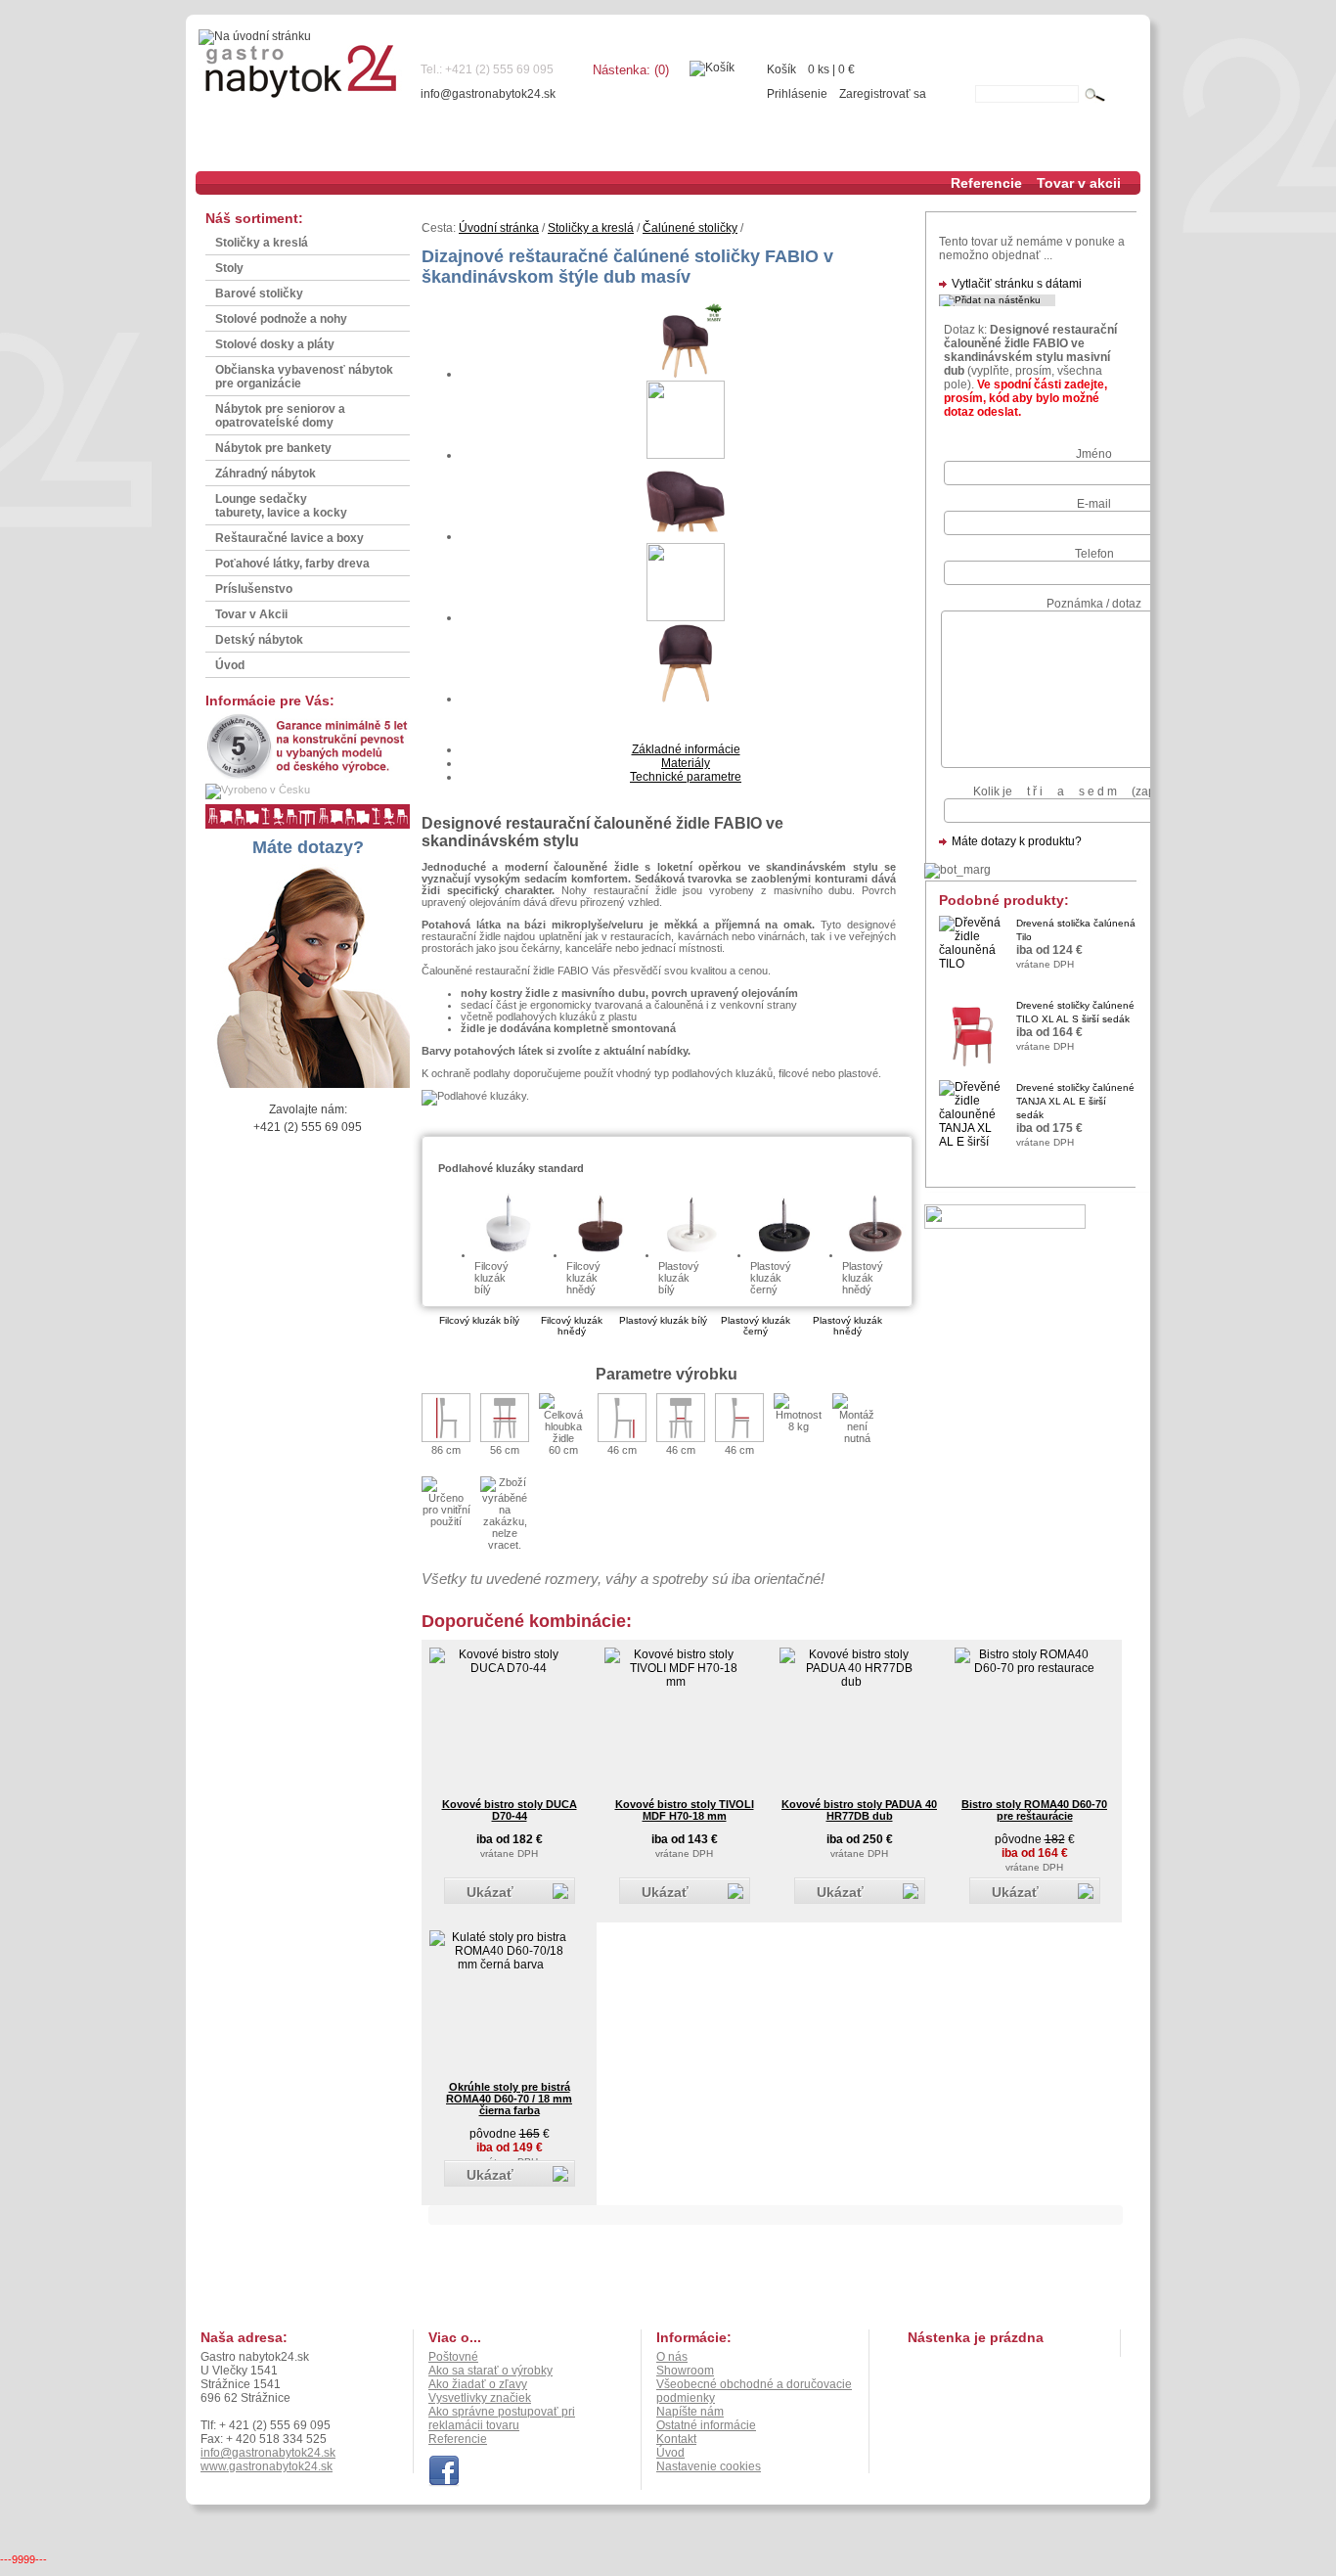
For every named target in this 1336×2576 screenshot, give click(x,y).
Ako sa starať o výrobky (490, 2371)
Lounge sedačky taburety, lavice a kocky (281, 506)
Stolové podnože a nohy (281, 319)
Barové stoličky (259, 294)
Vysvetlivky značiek (480, 2398)
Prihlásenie (797, 94)
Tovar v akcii (1079, 183)
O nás (672, 2357)
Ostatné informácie (706, 2425)
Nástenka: (631, 70)
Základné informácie (686, 749)
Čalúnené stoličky (690, 228)
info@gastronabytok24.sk (488, 94)
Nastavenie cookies (709, 2466)
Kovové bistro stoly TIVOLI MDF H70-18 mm (685, 1810)
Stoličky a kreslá (262, 243)
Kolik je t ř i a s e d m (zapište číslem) (1094, 791)
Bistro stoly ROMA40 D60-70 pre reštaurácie (1034, 1810)
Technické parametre (686, 777)
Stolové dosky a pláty (275, 344)
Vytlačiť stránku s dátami (1017, 284)
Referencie (986, 183)
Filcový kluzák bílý (479, 1320)
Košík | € (811, 69)
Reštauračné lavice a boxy (289, 538)
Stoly (229, 268)
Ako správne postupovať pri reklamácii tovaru (502, 2418)
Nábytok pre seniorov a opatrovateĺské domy (280, 416)
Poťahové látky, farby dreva (292, 564)
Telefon (1094, 554)
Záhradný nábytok (266, 474)
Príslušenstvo (254, 589)
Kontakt (676, 2439)
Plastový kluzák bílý (663, 1320)
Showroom (685, 2371)
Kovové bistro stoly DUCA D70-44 (510, 1810)
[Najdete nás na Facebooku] (444, 2483)
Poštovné (453, 2357)
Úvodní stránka (499, 228)
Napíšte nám (690, 2412)
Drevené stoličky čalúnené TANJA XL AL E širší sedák (1075, 1101)
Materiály (686, 763)
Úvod (230, 665)
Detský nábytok (259, 640)
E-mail (1094, 504)
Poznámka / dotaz (1094, 604)
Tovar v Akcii (251, 614)
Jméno (1094, 454)
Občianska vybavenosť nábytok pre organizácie (304, 377)
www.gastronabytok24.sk (267, 2466)
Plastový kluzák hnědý (847, 1326)
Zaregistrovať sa (883, 94)
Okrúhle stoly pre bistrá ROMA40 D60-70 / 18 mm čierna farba (509, 2099)
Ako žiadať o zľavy (478, 2384)
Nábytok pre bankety (273, 448)
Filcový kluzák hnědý (572, 1326)
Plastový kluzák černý (756, 1326)
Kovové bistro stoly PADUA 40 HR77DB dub (859, 1810)
